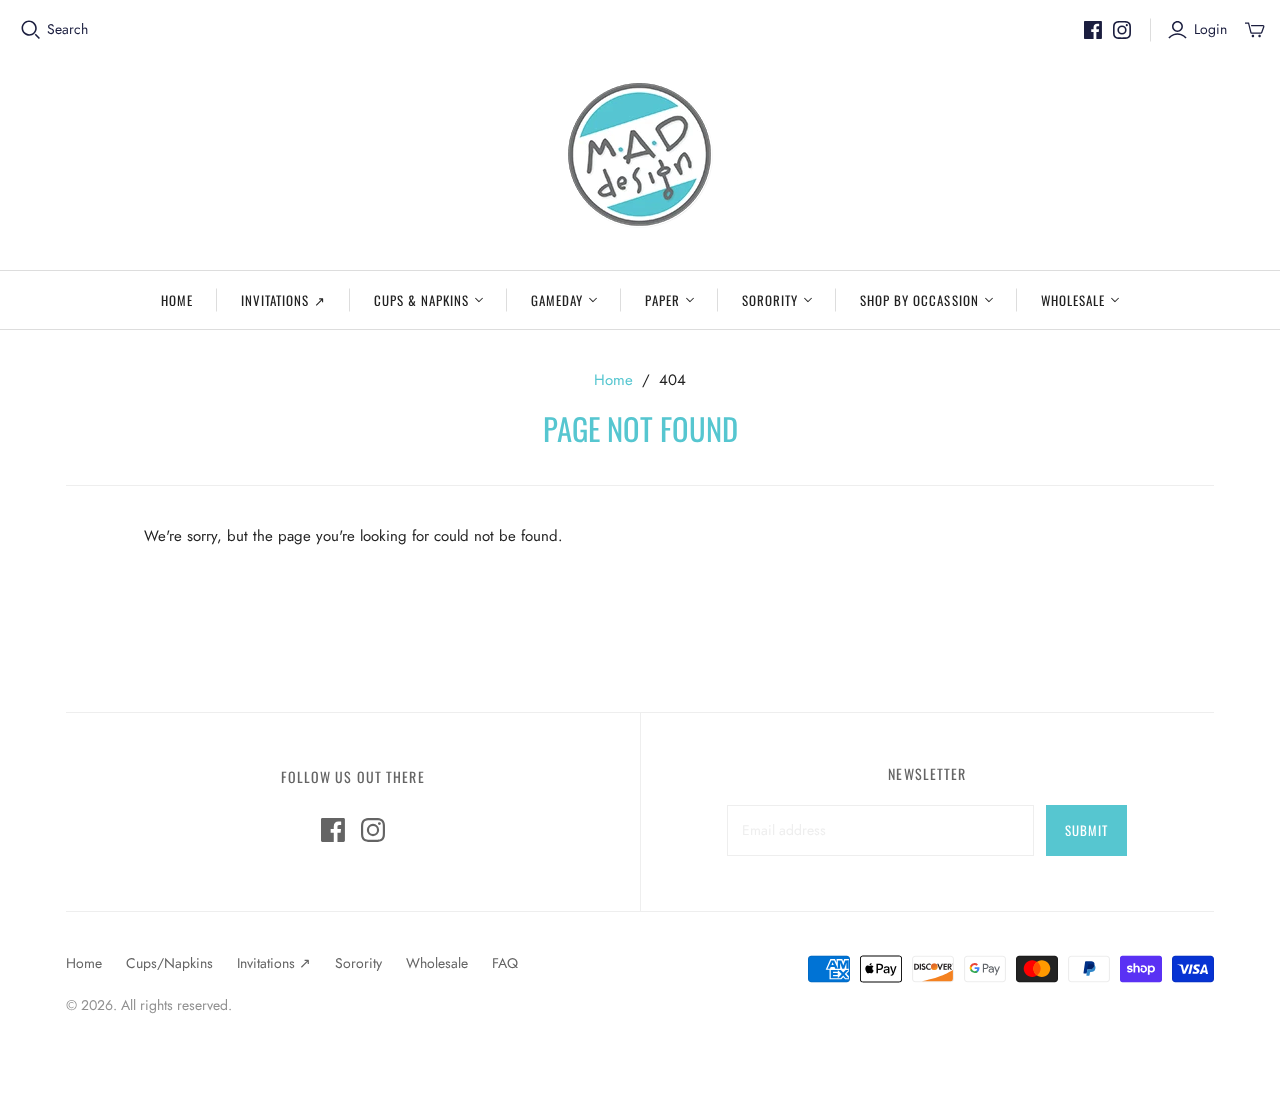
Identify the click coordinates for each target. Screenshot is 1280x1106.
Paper (662, 300)
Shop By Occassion (919, 300)
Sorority (770, 300)
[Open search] (31, 30)
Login (1210, 29)
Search (67, 29)
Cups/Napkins (169, 963)
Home (177, 300)
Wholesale (1073, 300)
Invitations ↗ (283, 300)
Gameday (557, 300)
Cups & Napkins (422, 300)
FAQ (505, 963)
